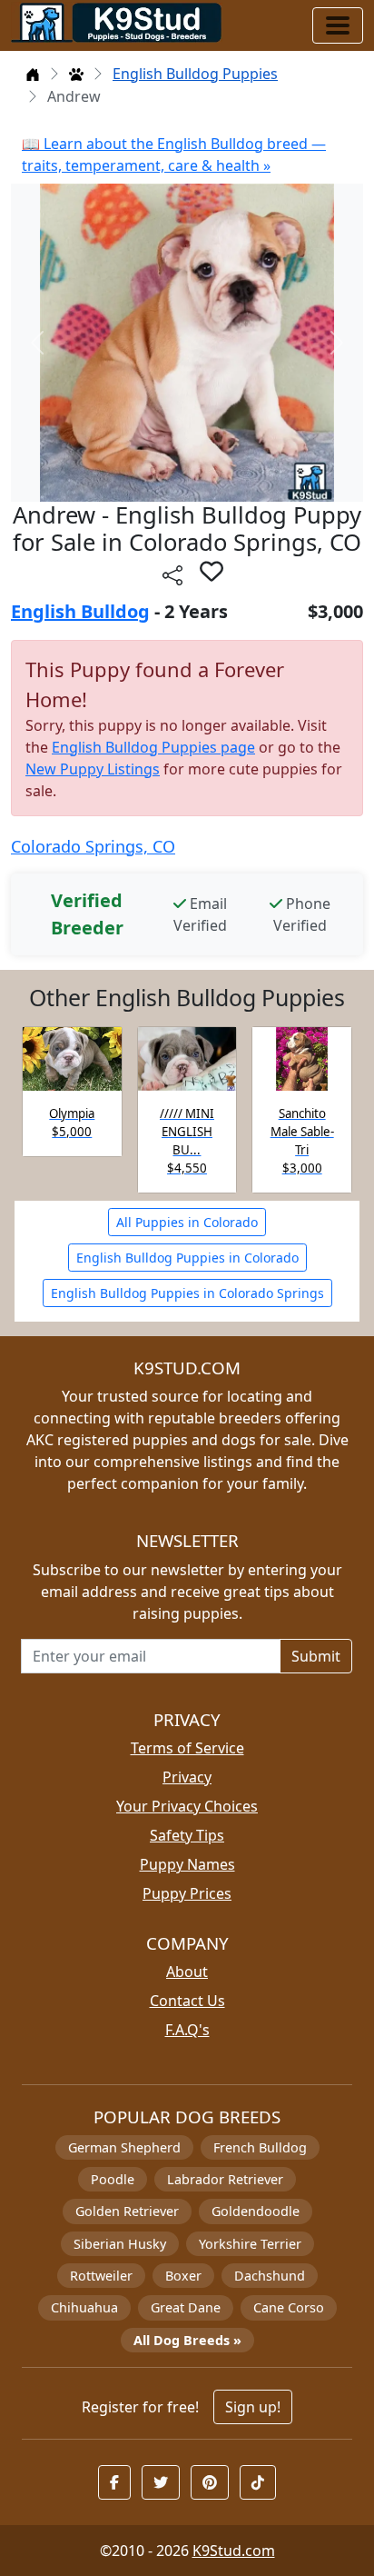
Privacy (187, 1777)
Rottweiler (101, 2276)
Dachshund (270, 2276)
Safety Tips (187, 1835)
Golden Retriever (127, 2211)
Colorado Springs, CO (93, 846)
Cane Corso (289, 2307)
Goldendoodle (256, 2211)
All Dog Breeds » (187, 2340)
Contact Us (187, 2001)
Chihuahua (84, 2307)
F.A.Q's (187, 2030)
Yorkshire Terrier (250, 2244)
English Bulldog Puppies (195, 74)
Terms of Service (187, 1748)
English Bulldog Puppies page (153, 747)
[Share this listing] (172, 574)
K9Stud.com (234, 2551)
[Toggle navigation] (338, 25)
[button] (212, 571)
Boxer (183, 2276)
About (187, 1972)
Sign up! (253, 2407)
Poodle (113, 2179)
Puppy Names (187, 1864)
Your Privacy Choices (187, 1806)
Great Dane (186, 2307)
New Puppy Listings (93, 769)
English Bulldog (80, 611)
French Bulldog (260, 2147)
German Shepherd (124, 2147)
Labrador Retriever (225, 2179)
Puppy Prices (187, 1893)
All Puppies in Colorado (187, 1222)
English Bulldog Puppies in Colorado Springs (187, 1293)
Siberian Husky (120, 2244)
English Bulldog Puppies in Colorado (187, 1258)
